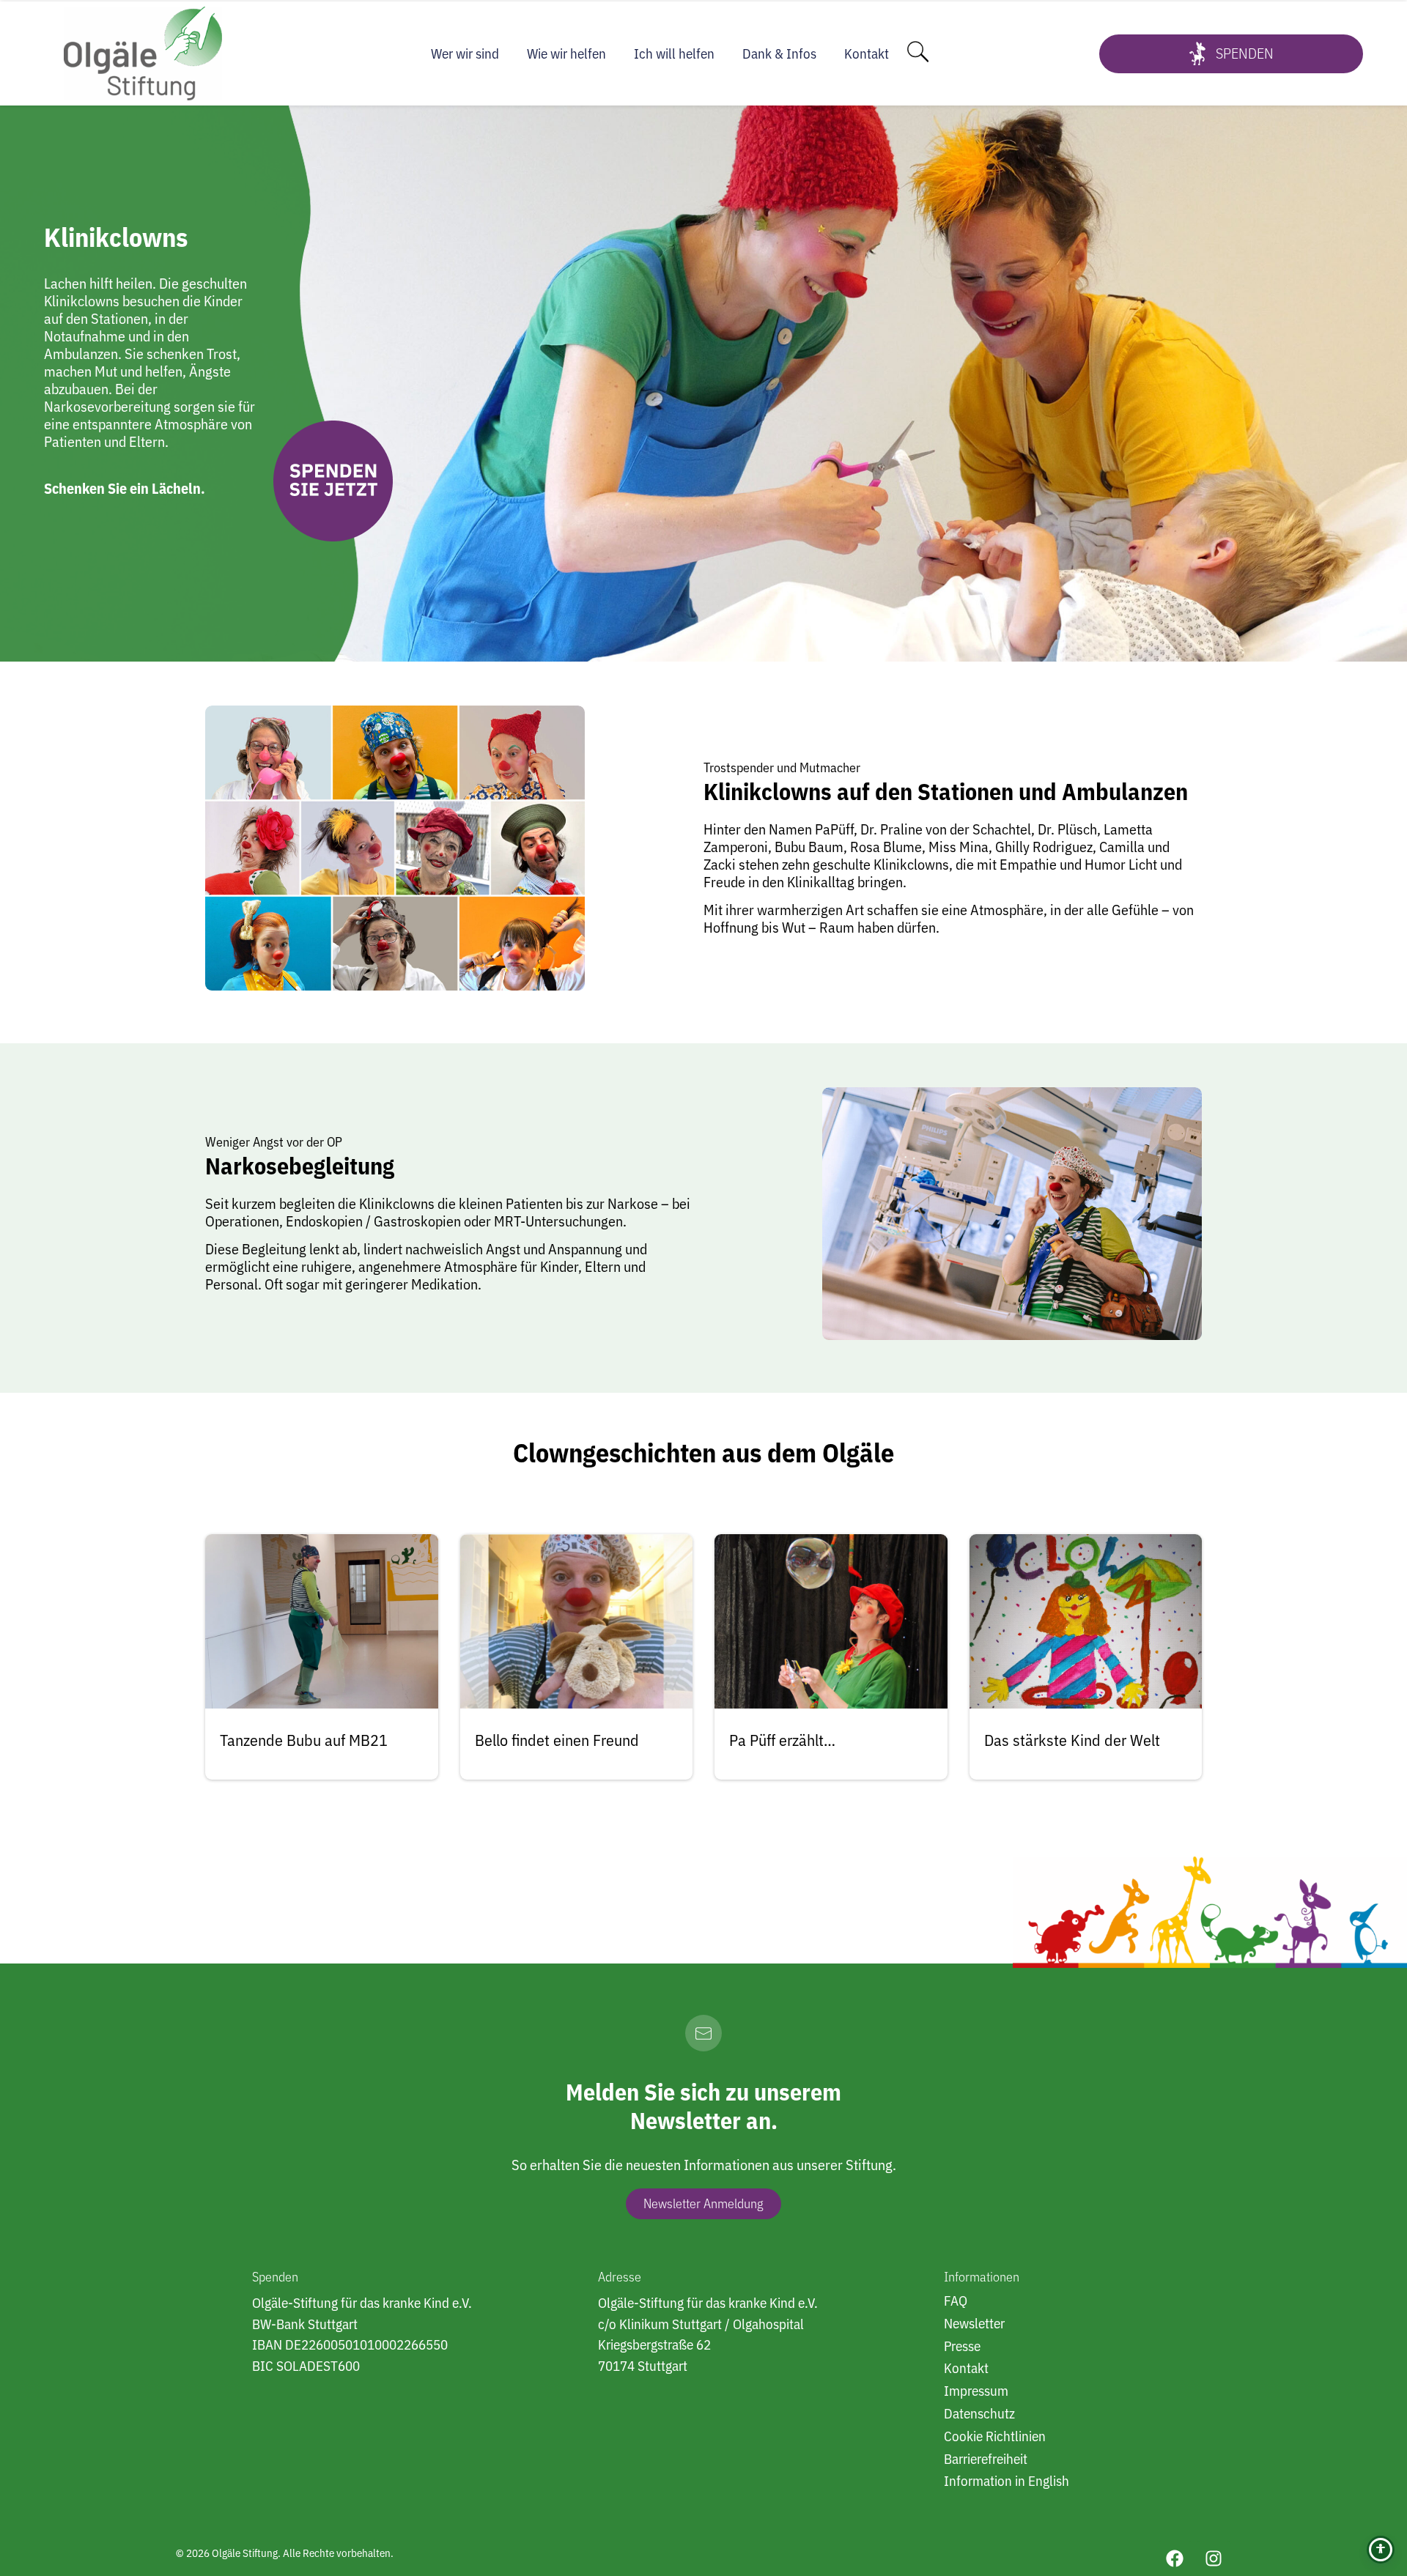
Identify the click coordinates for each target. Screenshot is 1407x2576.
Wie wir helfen (566, 53)
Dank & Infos (779, 53)
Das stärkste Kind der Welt (1072, 1740)
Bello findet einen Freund (557, 1740)
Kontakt (867, 53)
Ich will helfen (674, 53)
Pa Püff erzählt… (782, 1740)
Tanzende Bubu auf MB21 (304, 1740)
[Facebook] (1175, 2558)
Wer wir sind (465, 53)
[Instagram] (1214, 2558)
